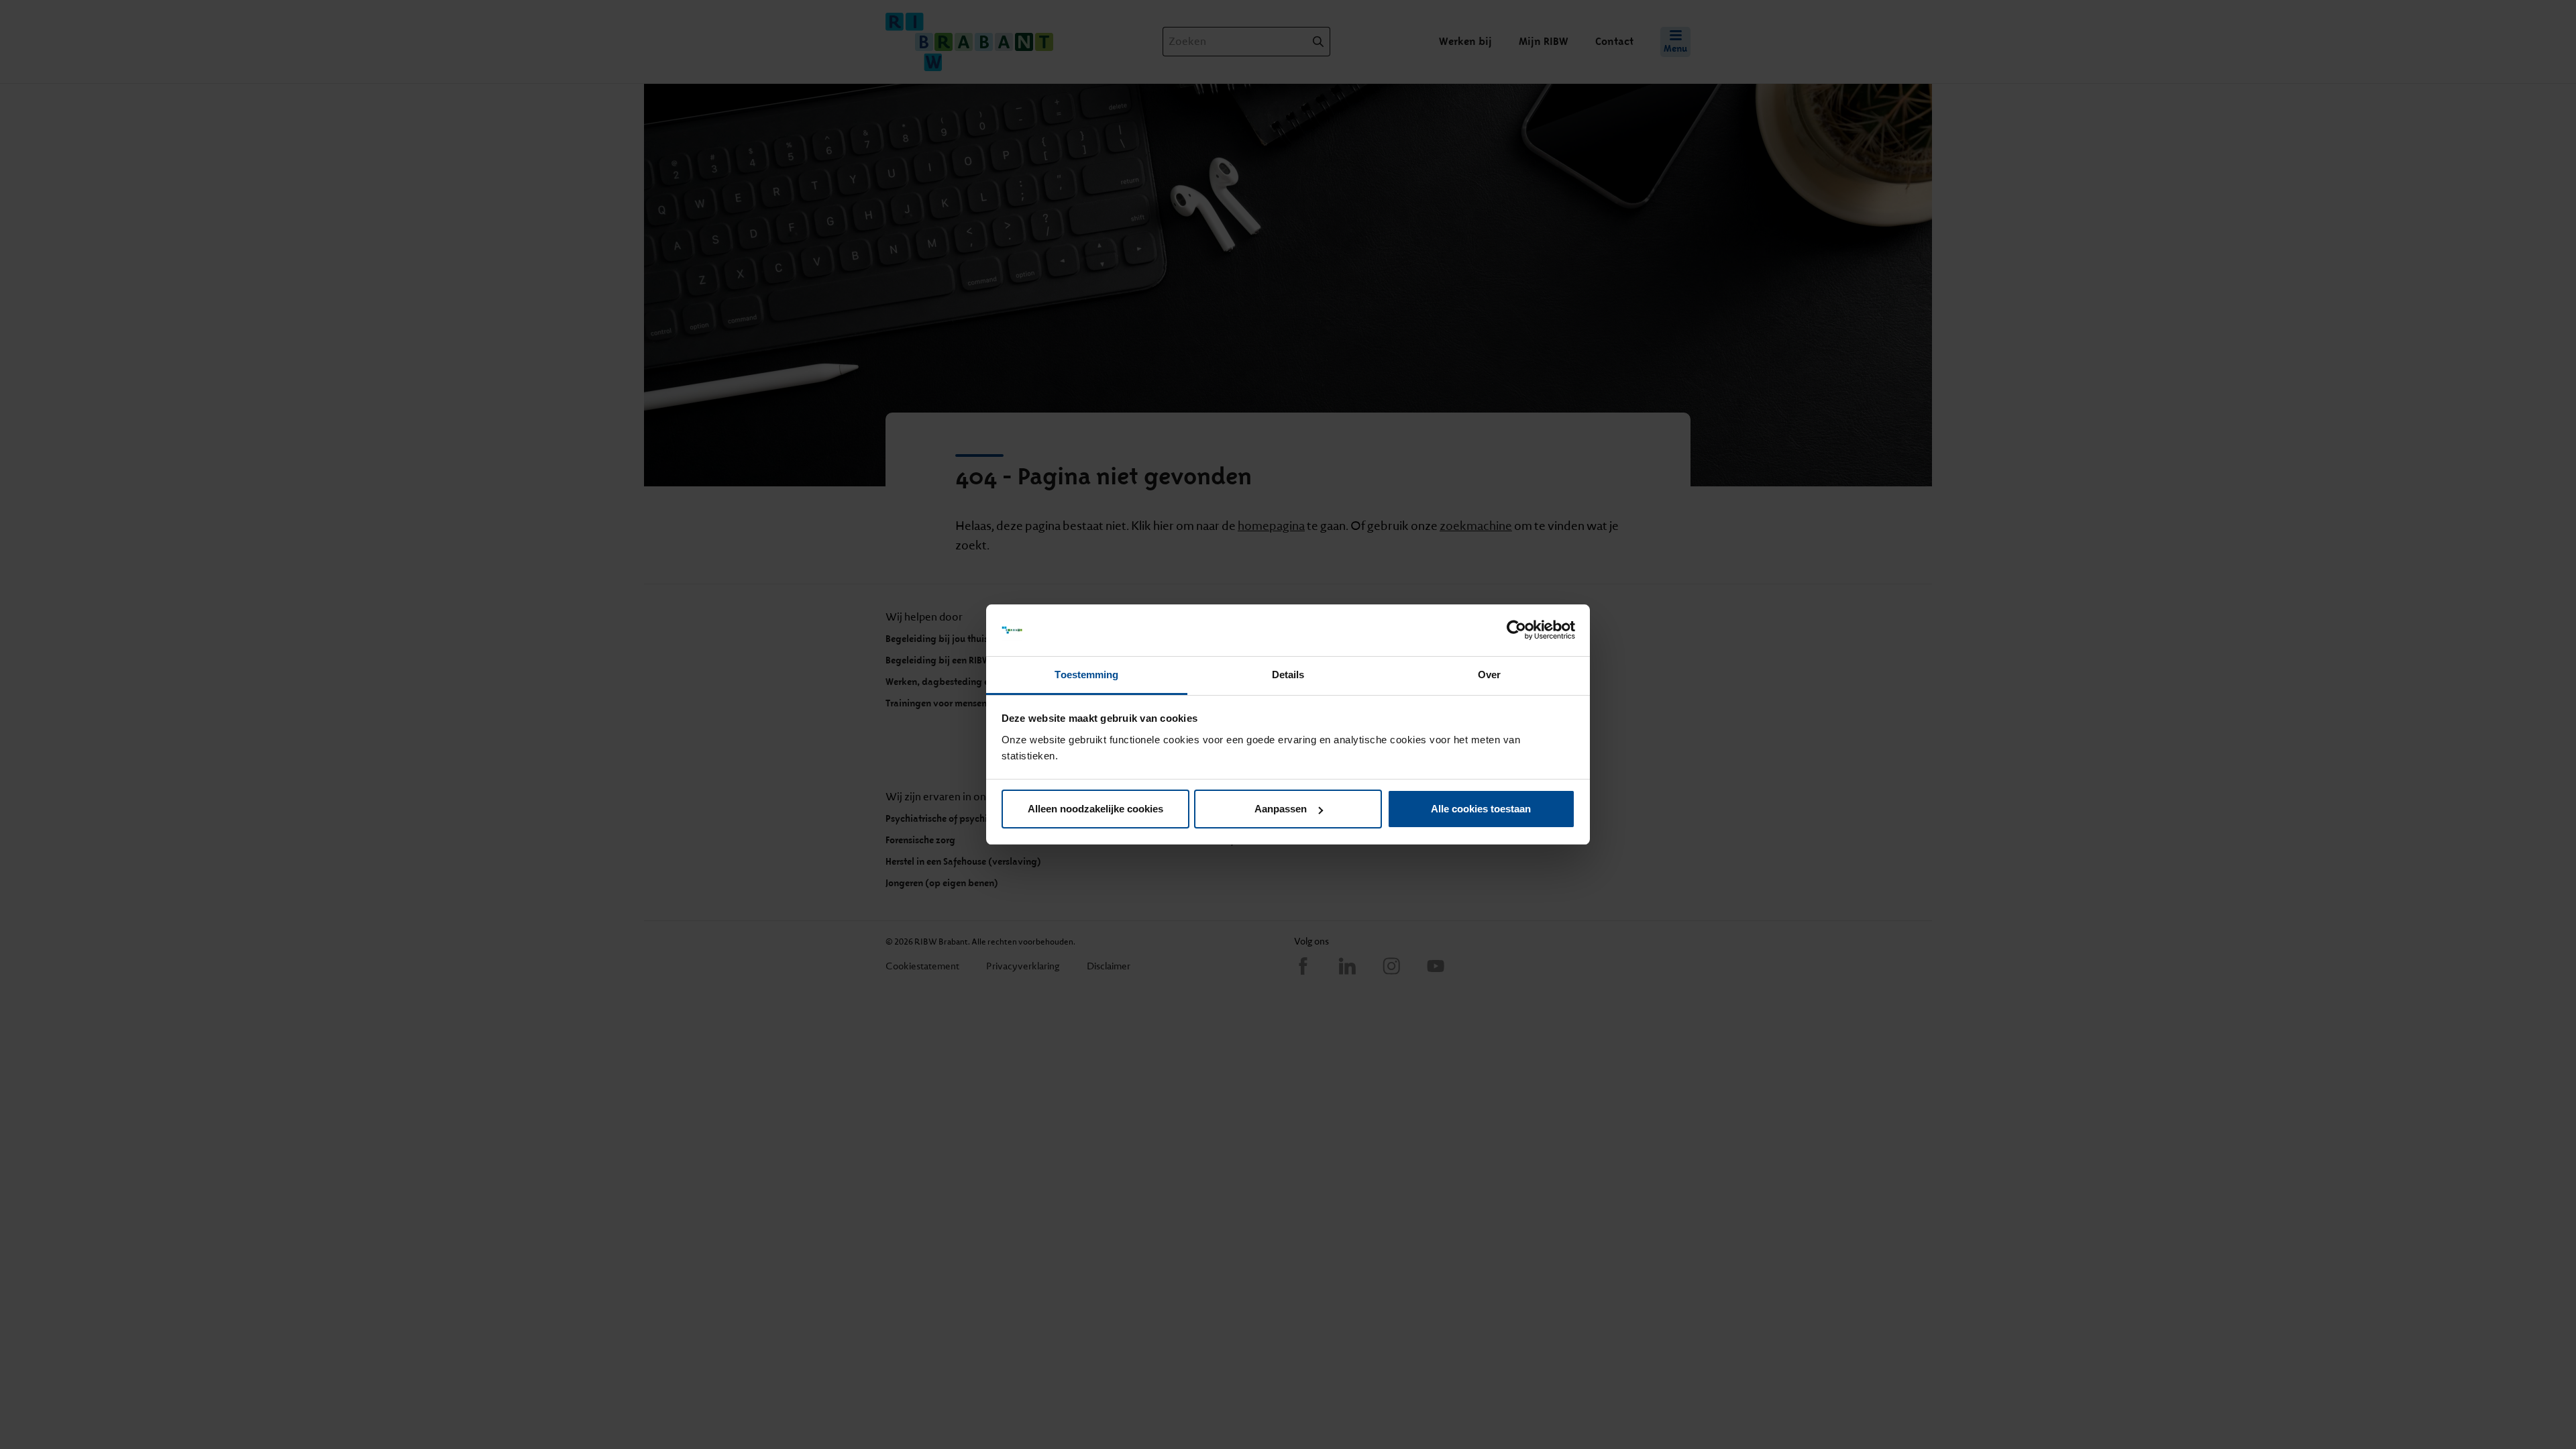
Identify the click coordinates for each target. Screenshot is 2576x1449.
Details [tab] (1288, 675)
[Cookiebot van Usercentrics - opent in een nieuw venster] (1516, 631)
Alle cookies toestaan (1481, 809)
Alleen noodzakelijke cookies (1095, 809)
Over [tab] (1489, 675)
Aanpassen (1281, 809)
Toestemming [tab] (1086, 675)
